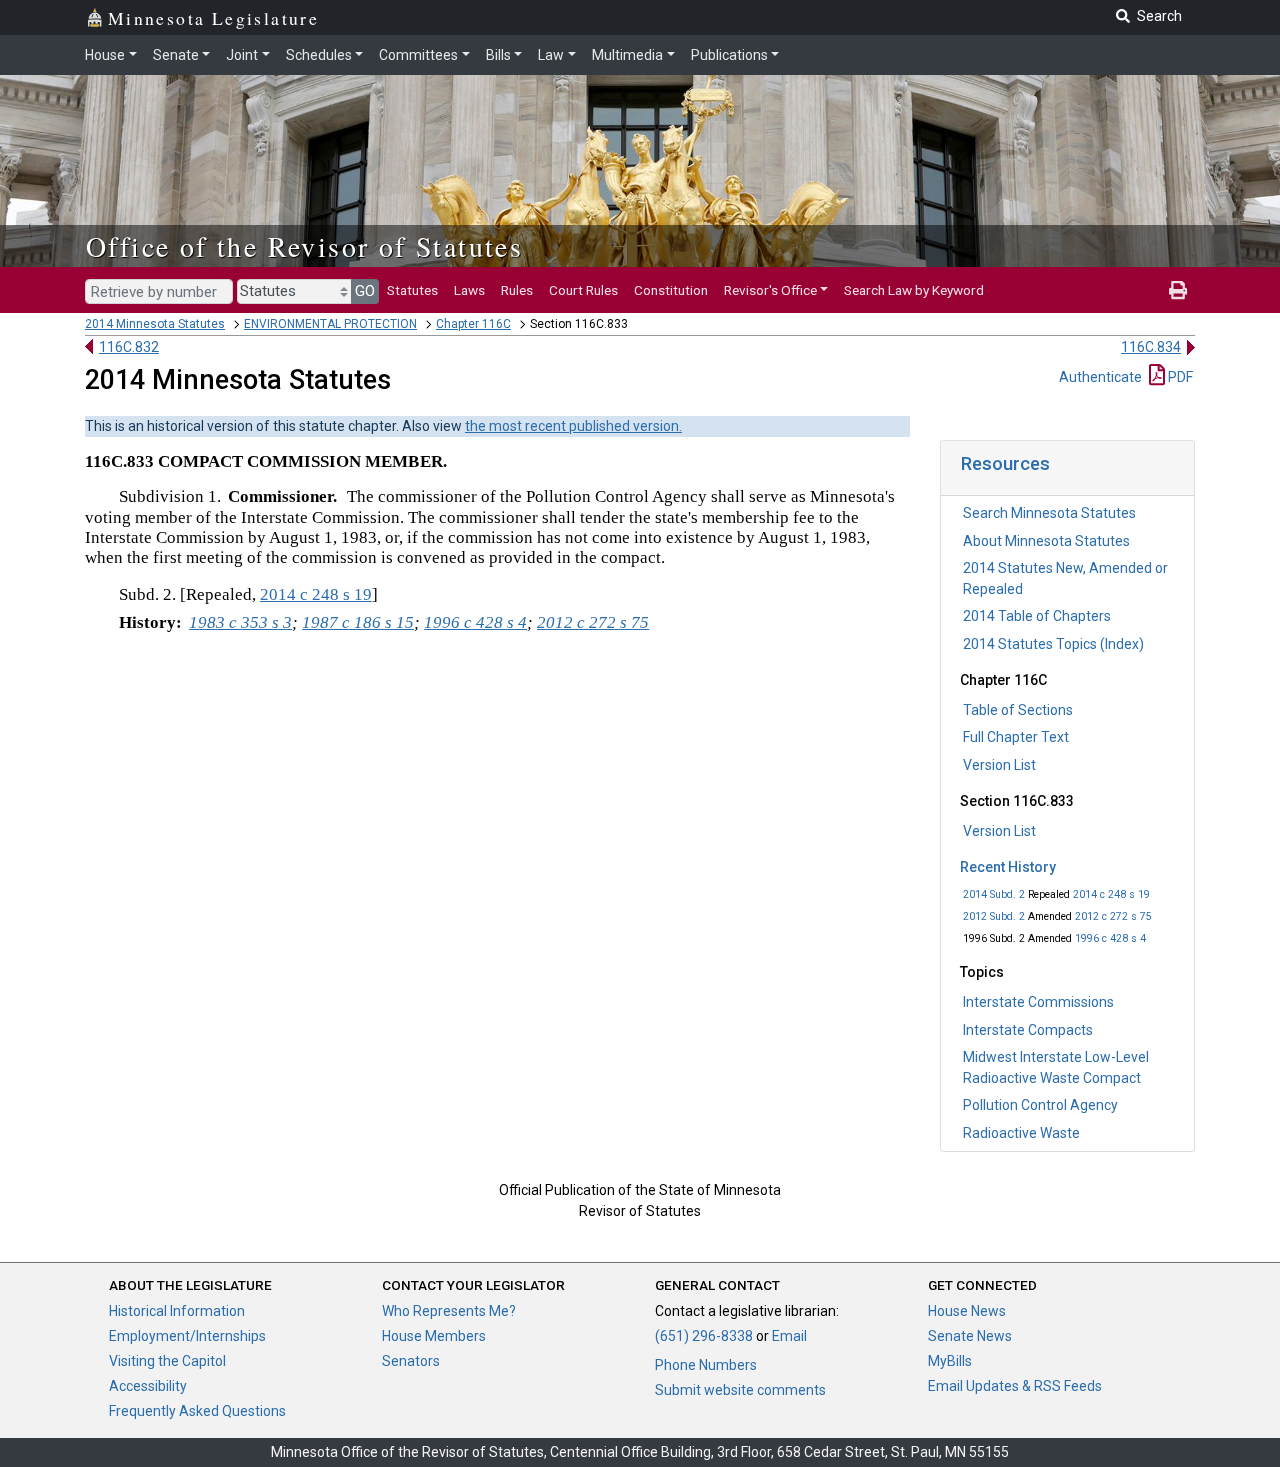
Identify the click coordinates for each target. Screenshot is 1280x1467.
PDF (1179, 377)
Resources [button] (1005, 463)
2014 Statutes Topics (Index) (1053, 644)
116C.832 (129, 347)
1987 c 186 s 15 (358, 622)
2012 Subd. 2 (994, 916)
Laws (469, 290)
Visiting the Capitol (167, 1361)
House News (967, 1311)
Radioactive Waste (1021, 1133)
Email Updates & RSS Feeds (1015, 1386)
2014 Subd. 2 (994, 894)
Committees (418, 55)
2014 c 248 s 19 (1111, 894)
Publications (729, 55)
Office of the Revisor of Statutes (304, 246)
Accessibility (148, 1386)
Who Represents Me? (449, 1311)
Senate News (970, 1336)
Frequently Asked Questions (197, 1411)
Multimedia (627, 55)
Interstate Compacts (1028, 1030)
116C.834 (1151, 347)
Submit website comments (740, 1390)
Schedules (319, 55)
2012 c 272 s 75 (1113, 916)
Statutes (412, 290)
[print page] (1178, 290)
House (105, 55)
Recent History (1008, 867)
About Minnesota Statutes (1046, 541)
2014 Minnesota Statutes (155, 324)
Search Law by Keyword (914, 290)
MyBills (950, 1361)
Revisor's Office (770, 290)
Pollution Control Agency (1040, 1105)
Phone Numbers (706, 1365)
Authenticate (1100, 377)
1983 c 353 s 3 (240, 622)
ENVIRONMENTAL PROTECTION (330, 324)
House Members (434, 1336)
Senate (176, 55)
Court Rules (583, 290)
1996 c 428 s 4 (1110, 938)
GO (365, 291)
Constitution (671, 290)
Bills (498, 55)
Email (789, 1336)
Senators (411, 1361)
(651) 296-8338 (704, 1336)
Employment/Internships (187, 1336)
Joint (242, 55)
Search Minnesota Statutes (1049, 513)
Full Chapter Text (1016, 737)
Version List (999, 765)
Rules (517, 290)
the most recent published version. (573, 426)
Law (551, 55)
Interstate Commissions (1038, 1002)
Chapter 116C (473, 324)
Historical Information (177, 1311)
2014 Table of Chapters (1037, 616)
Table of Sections (1018, 710)
